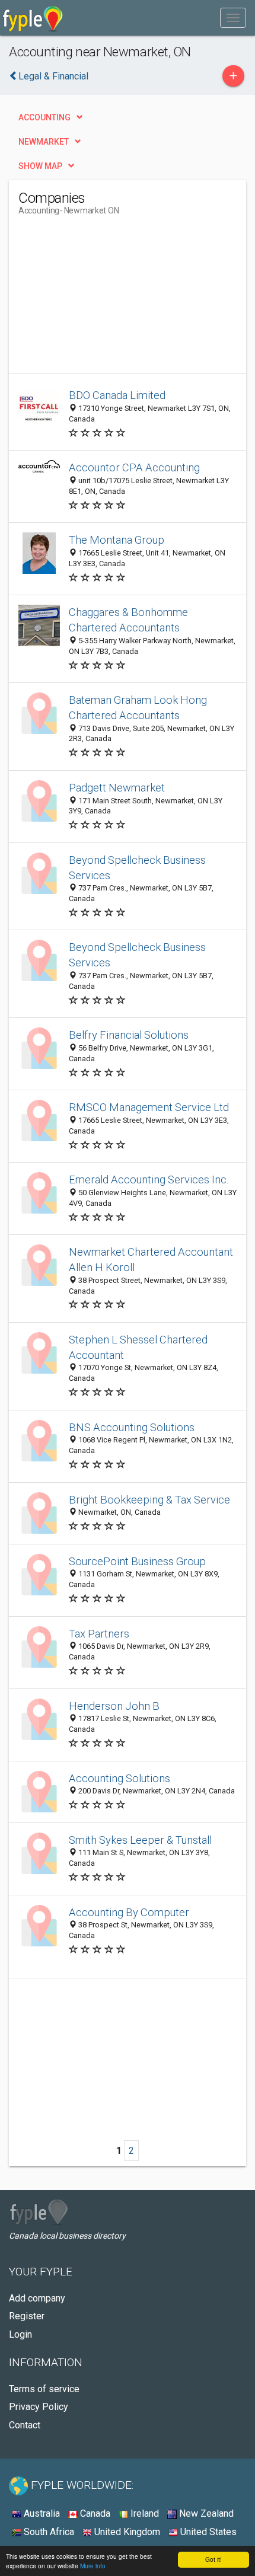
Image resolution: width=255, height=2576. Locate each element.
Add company (37, 2298)
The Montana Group (117, 540)
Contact (25, 2425)
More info (93, 2566)
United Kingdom (126, 2532)
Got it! (213, 2559)
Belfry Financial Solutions (129, 1035)
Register (27, 2316)
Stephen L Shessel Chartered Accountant (138, 1347)
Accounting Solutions (119, 1778)
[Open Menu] (233, 18)
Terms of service (44, 2389)
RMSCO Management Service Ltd (149, 1107)
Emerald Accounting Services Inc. (149, 1180)
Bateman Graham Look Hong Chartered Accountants (138, 708)
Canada (94, 2513)
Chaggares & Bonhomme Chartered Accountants (128, 620)
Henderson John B (114, 1706)
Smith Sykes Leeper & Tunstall (140, 1840)
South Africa (48, 2532)
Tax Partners (99, 1634)
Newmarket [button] (44, 142)
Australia (41, 2513)
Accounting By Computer (129, 1912)
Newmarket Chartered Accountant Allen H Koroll (151, 1260)
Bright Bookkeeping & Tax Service (149, 1500)
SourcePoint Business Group (137, 1561)
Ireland (144, 2513)
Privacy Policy (39, 2407)
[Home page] (33, 18)
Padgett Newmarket (117, 788)
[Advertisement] (107, 299)
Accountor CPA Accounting (134, 467)
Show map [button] (40, 166)
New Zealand (205, 2513)
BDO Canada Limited (117, 395)
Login (20, 2334)
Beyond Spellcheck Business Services (137, 868)
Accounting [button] (44, 117)
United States (207, 2532)
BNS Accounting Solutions (132, 1427)
